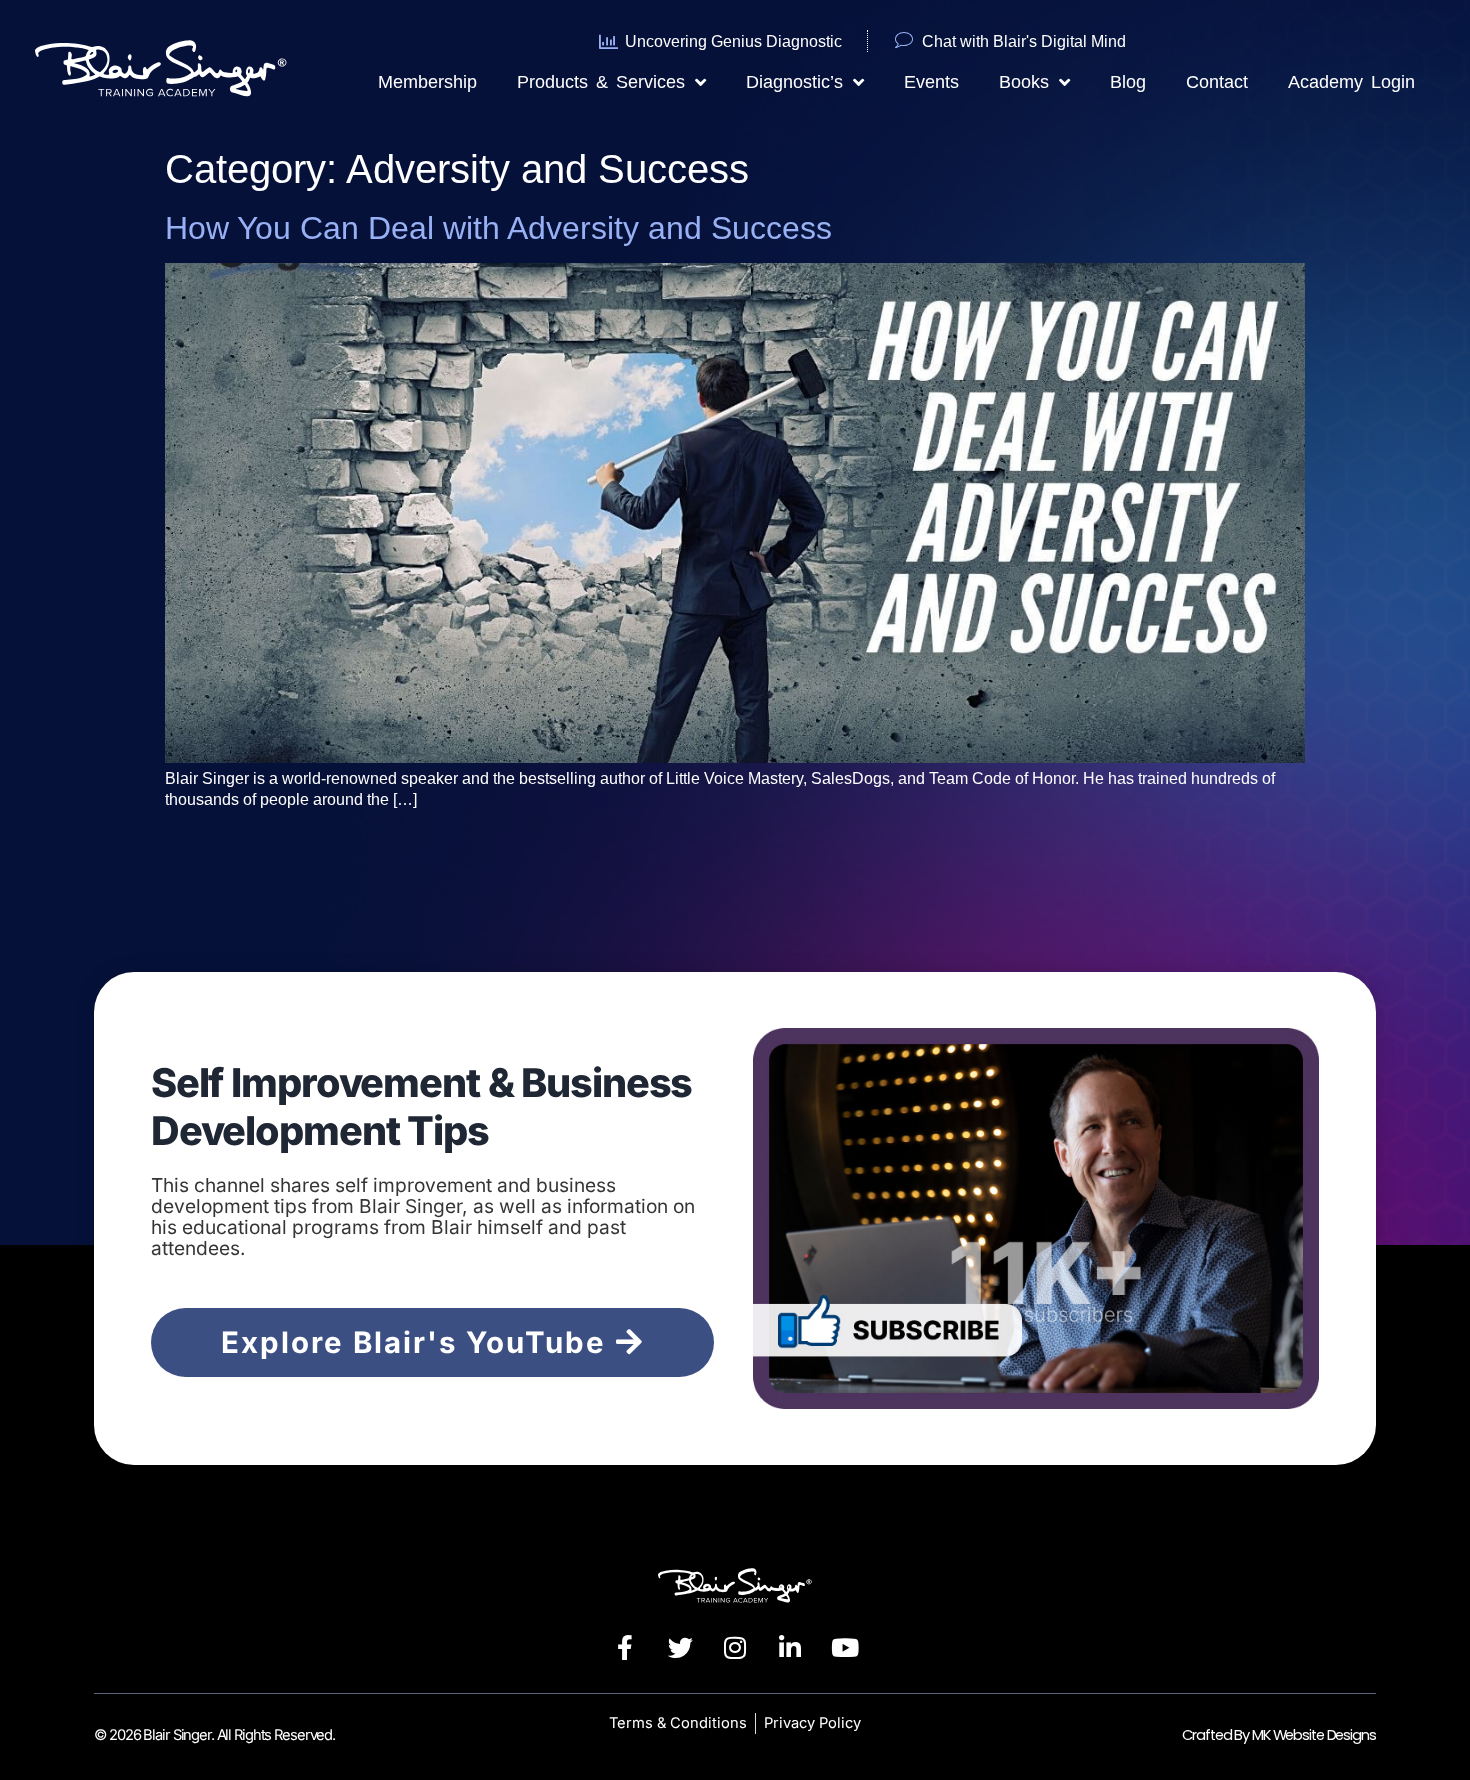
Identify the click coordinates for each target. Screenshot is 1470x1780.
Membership (427, 82)
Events (931, 82)
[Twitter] (680, 1648)
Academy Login (1351, 82)
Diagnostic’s (794, 82)
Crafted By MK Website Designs (1278, 1735)
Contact (1217, 82)
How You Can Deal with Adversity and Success (498, 228)
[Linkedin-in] (790, 1648)
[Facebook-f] (625, 1648)
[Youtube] (845, 1648)
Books (1024, 82)
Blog (1128, 82)
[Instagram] (735, 1648)
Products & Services (601, 82)
